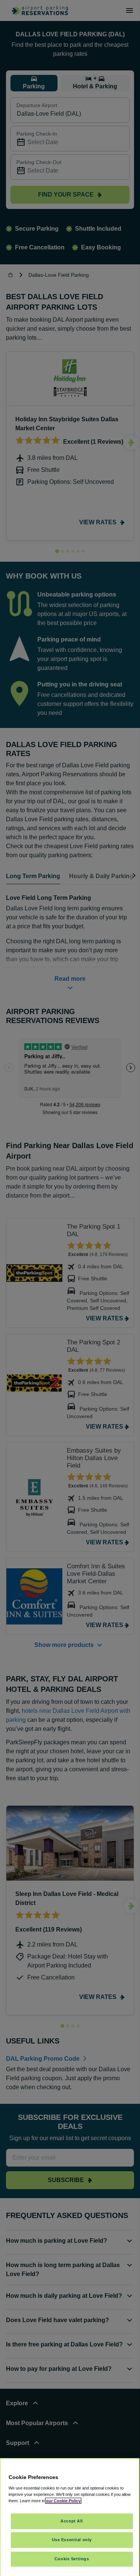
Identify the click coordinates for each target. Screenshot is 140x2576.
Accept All (72, 2521)
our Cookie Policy (63, 2501)
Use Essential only (72, 2540)
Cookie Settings (72, 2559)
